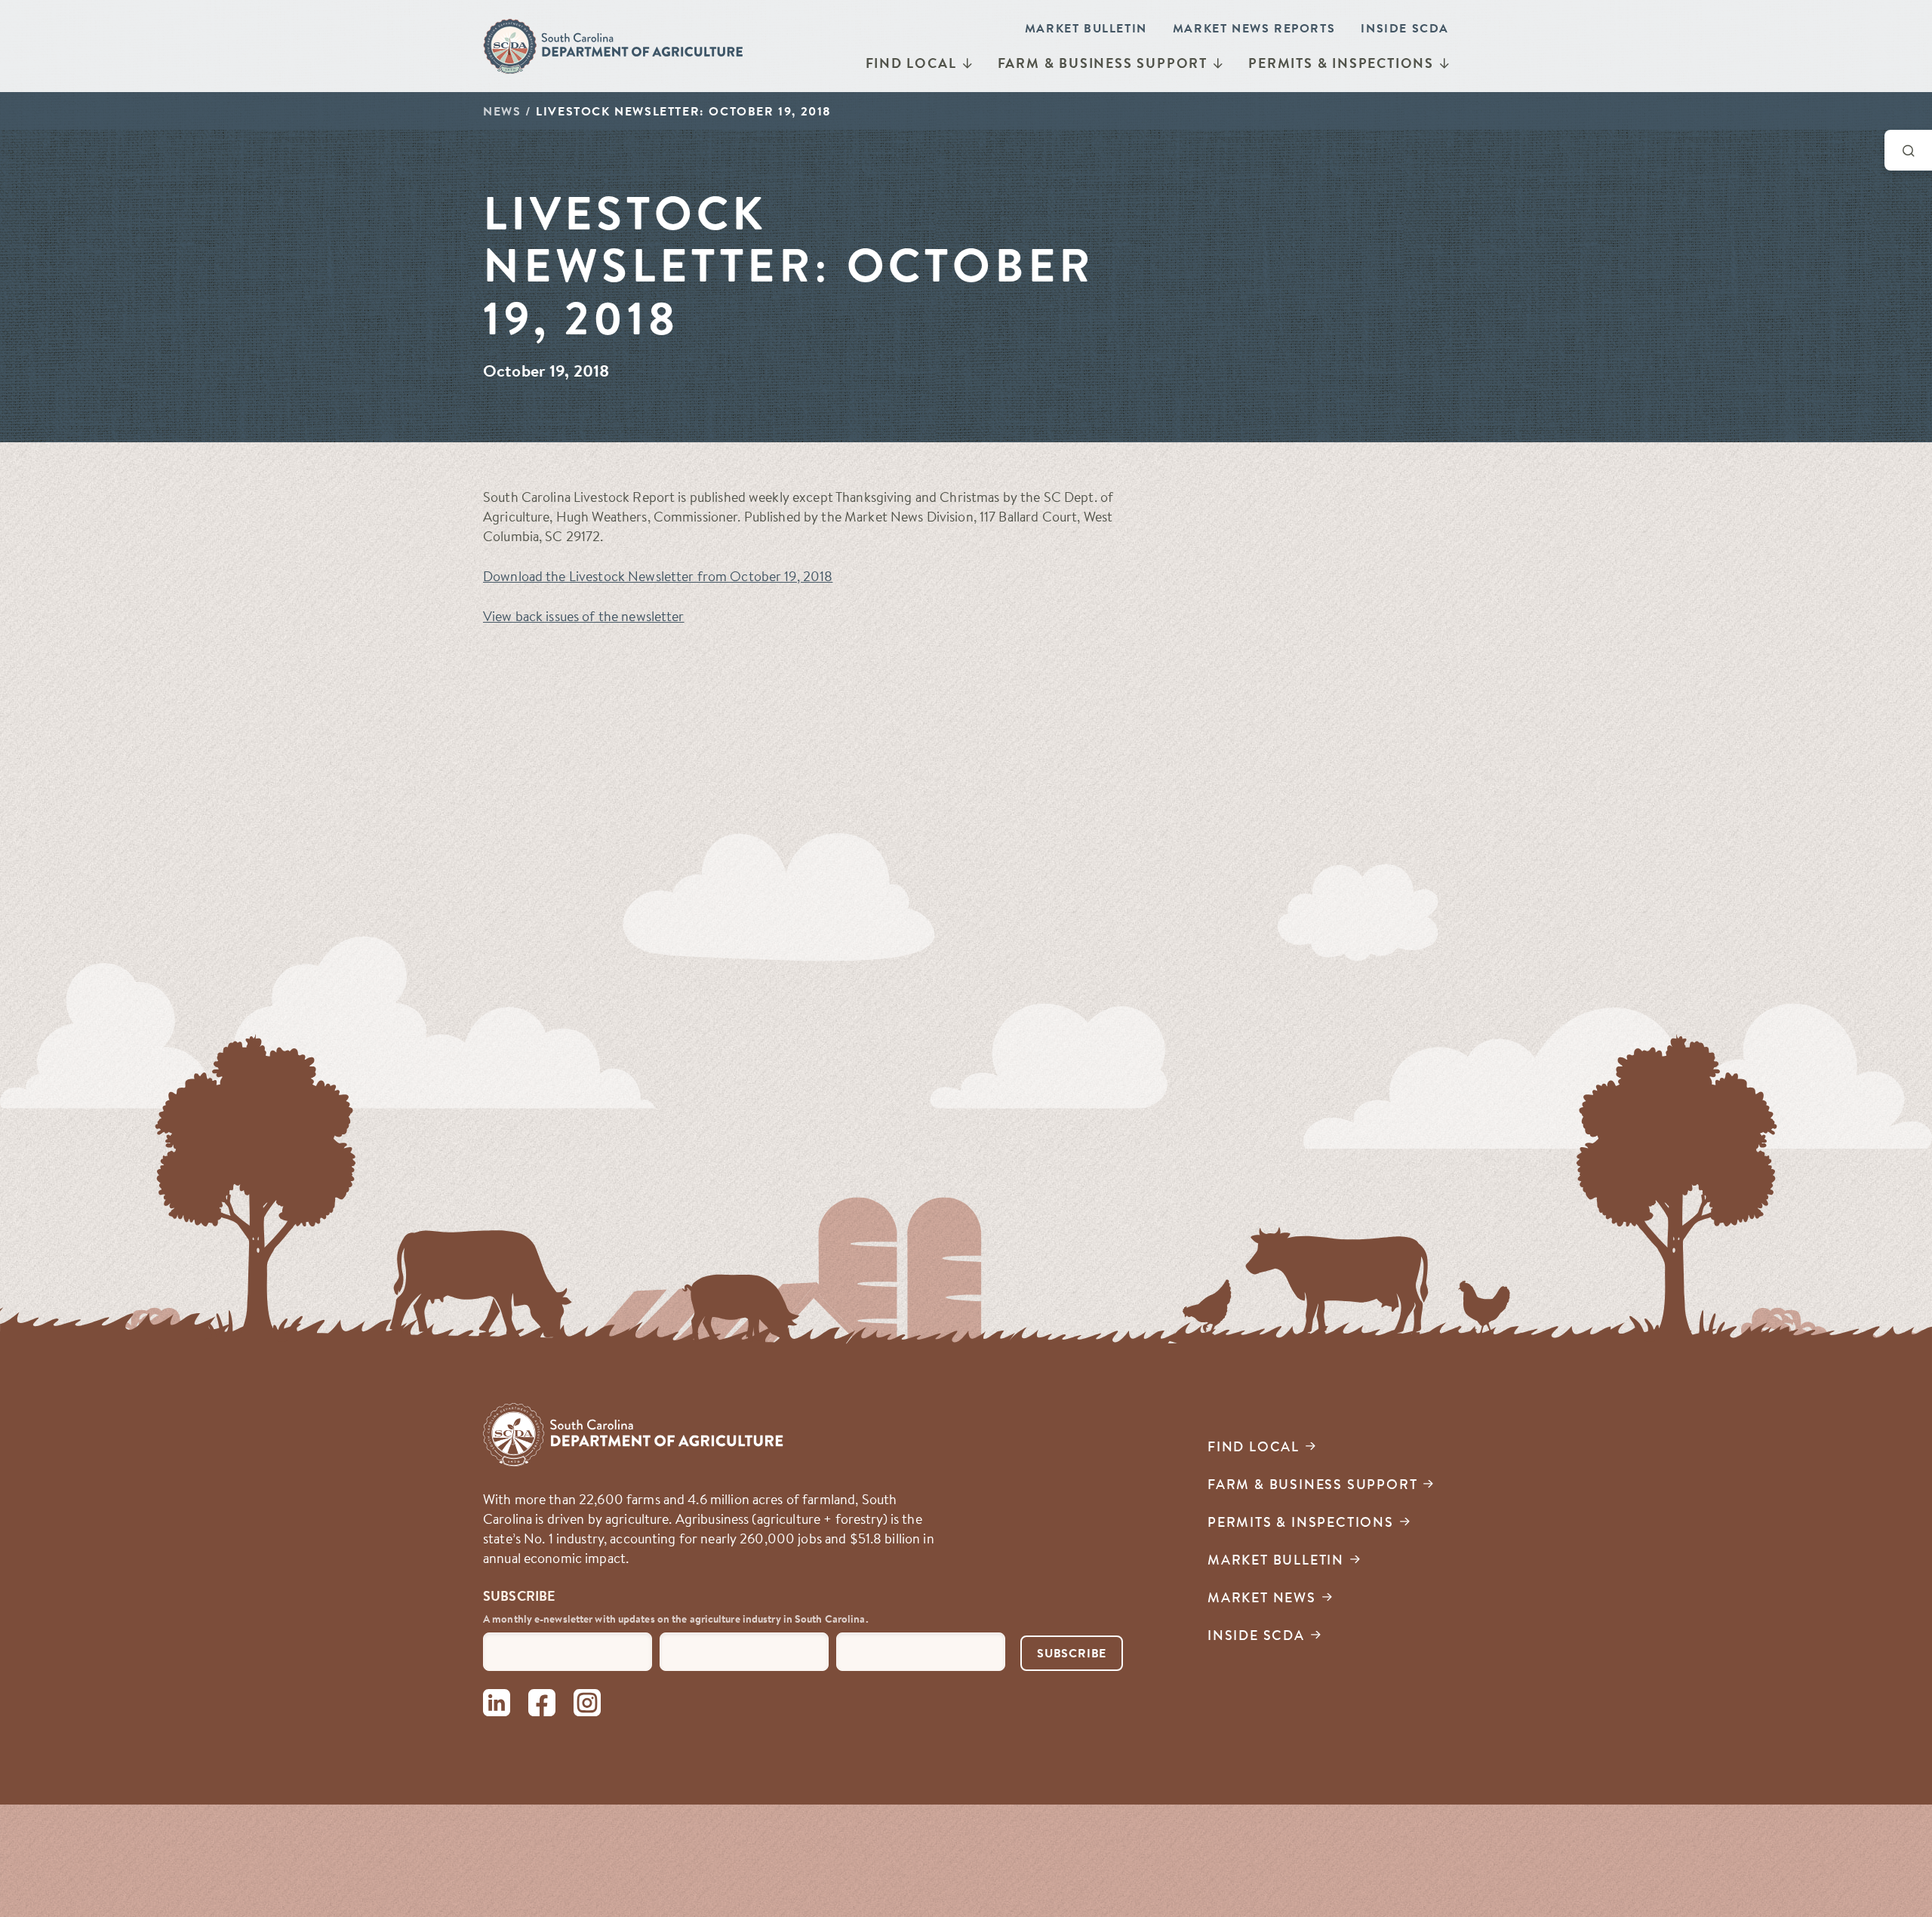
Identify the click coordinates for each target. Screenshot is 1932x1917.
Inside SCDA (1405, 28)
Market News (1262, 1597)
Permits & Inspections (1341, 63)
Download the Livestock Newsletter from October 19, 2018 (658, 576)
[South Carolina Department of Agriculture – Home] (614, 46)
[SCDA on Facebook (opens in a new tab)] (542, 1705)
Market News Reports (1254, 28)
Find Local (911, 63)
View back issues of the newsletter (584, 616)
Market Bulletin (1086, 28)
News (502, 111)
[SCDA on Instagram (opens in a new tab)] (587, 1705)
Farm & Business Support (1103, 63)
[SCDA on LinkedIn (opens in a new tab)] (497, 1705)
